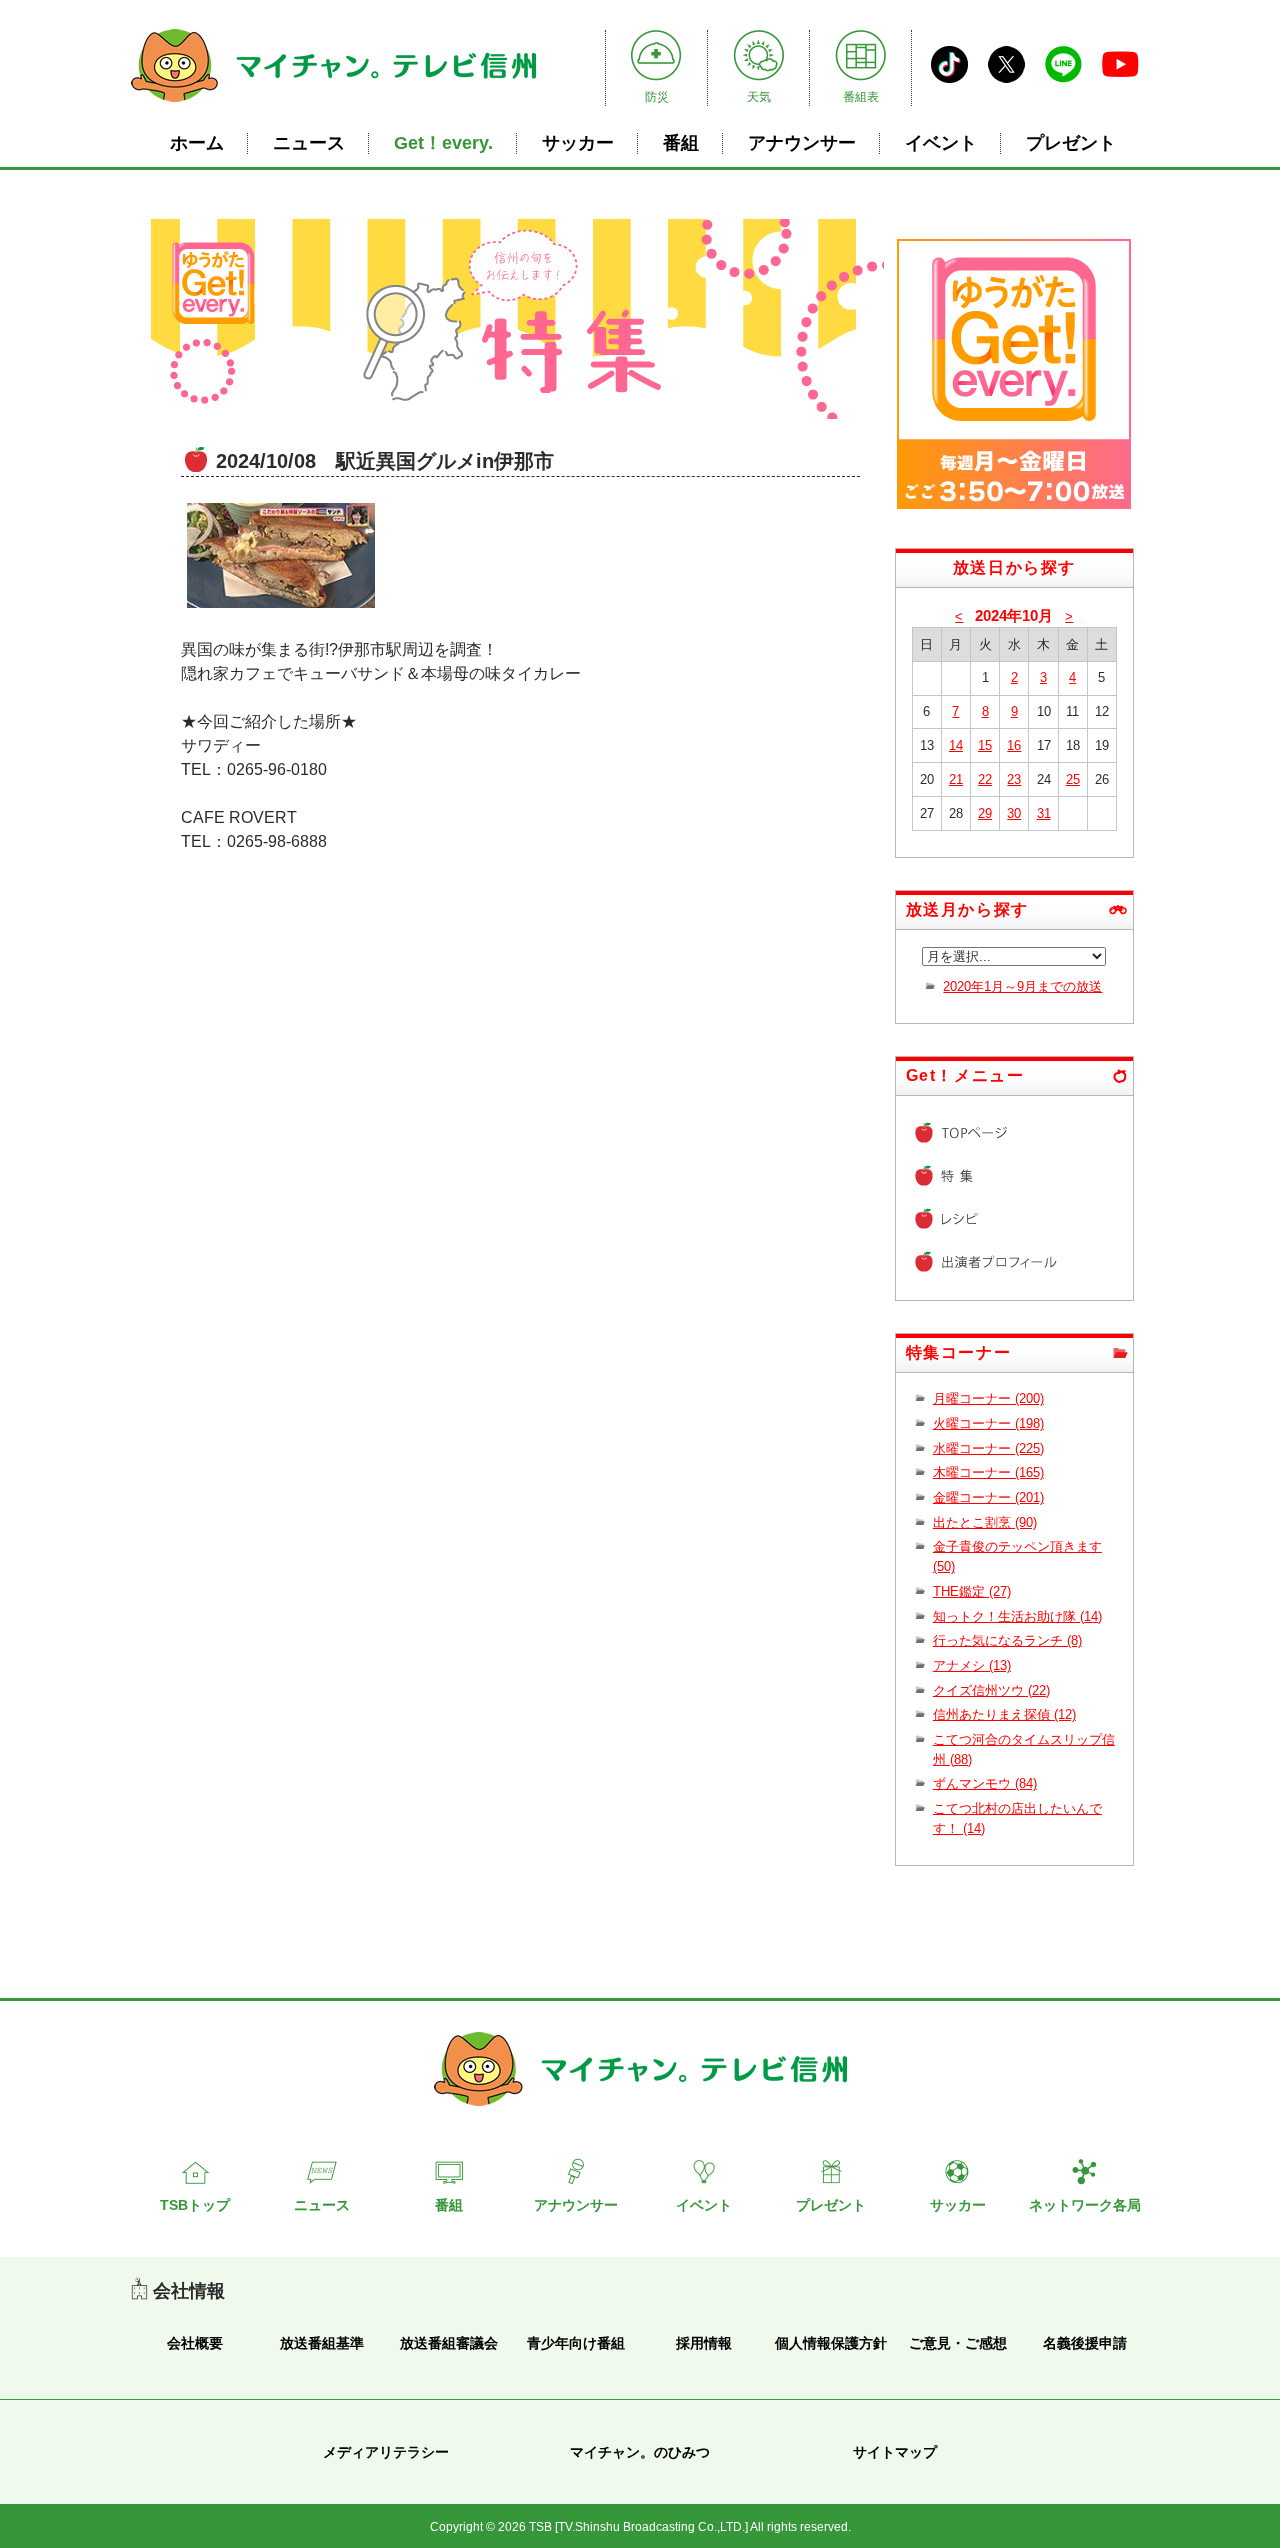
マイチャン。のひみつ (640, 2452)
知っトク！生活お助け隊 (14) (1017, 1616)
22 (985, 779)
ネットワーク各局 (1085, 2205)
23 (1014, 779)
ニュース (309, 143)
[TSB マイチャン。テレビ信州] (333, 104)
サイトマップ (895, 2452)
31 (1044, 813)
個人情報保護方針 (831, 2343)
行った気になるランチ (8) (1007, 1640)
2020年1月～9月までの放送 (1022, 986)
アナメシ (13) (972, 1665)
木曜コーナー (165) (988, 1472)
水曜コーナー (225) (988, 1448)
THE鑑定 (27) (972, 1591)
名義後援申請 (1085, 2343)
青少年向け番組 (576, 2343)
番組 (681, 143)
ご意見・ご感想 (958, 2343)
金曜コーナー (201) (988, 1497)
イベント (941, 143)
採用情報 (704, 2343)
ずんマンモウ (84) (985, 1783)
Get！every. (443, 143)
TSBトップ (195, 2205)
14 (956, 745)
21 (956, 779)
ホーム (197, 143)
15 (985, 745)
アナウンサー (802, 143)
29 (985, 813)
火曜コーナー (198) (988, 1423)
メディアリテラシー (386, 2452)
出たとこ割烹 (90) (985, 1522)
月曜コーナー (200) (988, 1398)
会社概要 (195, 2343)
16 (1014, 745)
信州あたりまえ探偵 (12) (1004, 1714)
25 (1073, 779)
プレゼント (1071, 143)
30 (1014, 813)
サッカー (578, 143)
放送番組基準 (322, 2343)
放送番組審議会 (449, 2343)
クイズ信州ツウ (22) (991, 1690)
